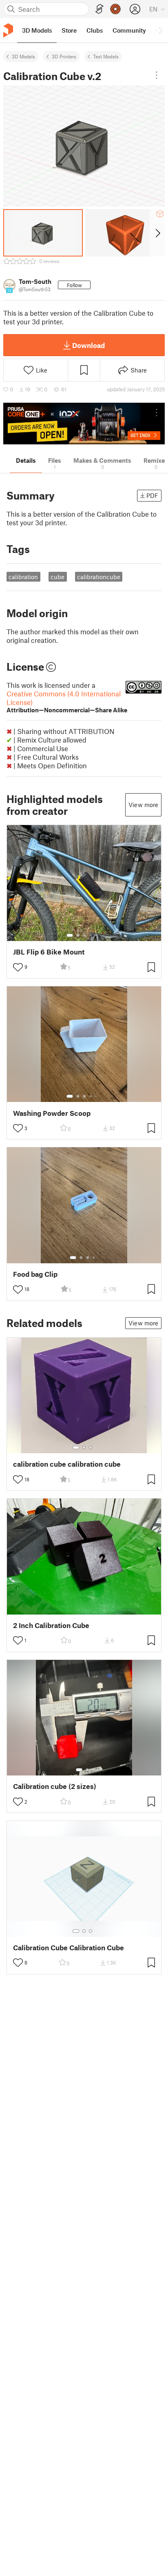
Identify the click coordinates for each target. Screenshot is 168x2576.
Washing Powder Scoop (52, 1113)
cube (57, 577)
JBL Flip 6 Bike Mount (49, 952)
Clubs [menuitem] (95, 30)
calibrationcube (99, 577)
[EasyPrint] (99, 9)
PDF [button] (152, 495)
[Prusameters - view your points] (115, 9)
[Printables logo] (8, 30)
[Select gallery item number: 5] (97, 935)
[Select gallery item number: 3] (84, 935)
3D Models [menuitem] (37, 30)
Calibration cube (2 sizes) (55, 1786)
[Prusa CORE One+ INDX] (84, 424)
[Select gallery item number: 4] (91, 935)
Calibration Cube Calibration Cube (69, 1948)
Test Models (106, 56)
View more (143, 805)
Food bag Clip (35, 1274)
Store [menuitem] (69, 30)
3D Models (23, 56)
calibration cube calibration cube (67, 1464)
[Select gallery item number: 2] (78, 935)
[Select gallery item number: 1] (70, 935)
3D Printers (64, 56)
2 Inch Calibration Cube (51, 1625)
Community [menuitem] (129, 30)
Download (88, 345)
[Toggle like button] (18, 967)
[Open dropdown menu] (157, 75)
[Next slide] (157, 233)
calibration (23, 577)
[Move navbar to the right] (160, 30)
